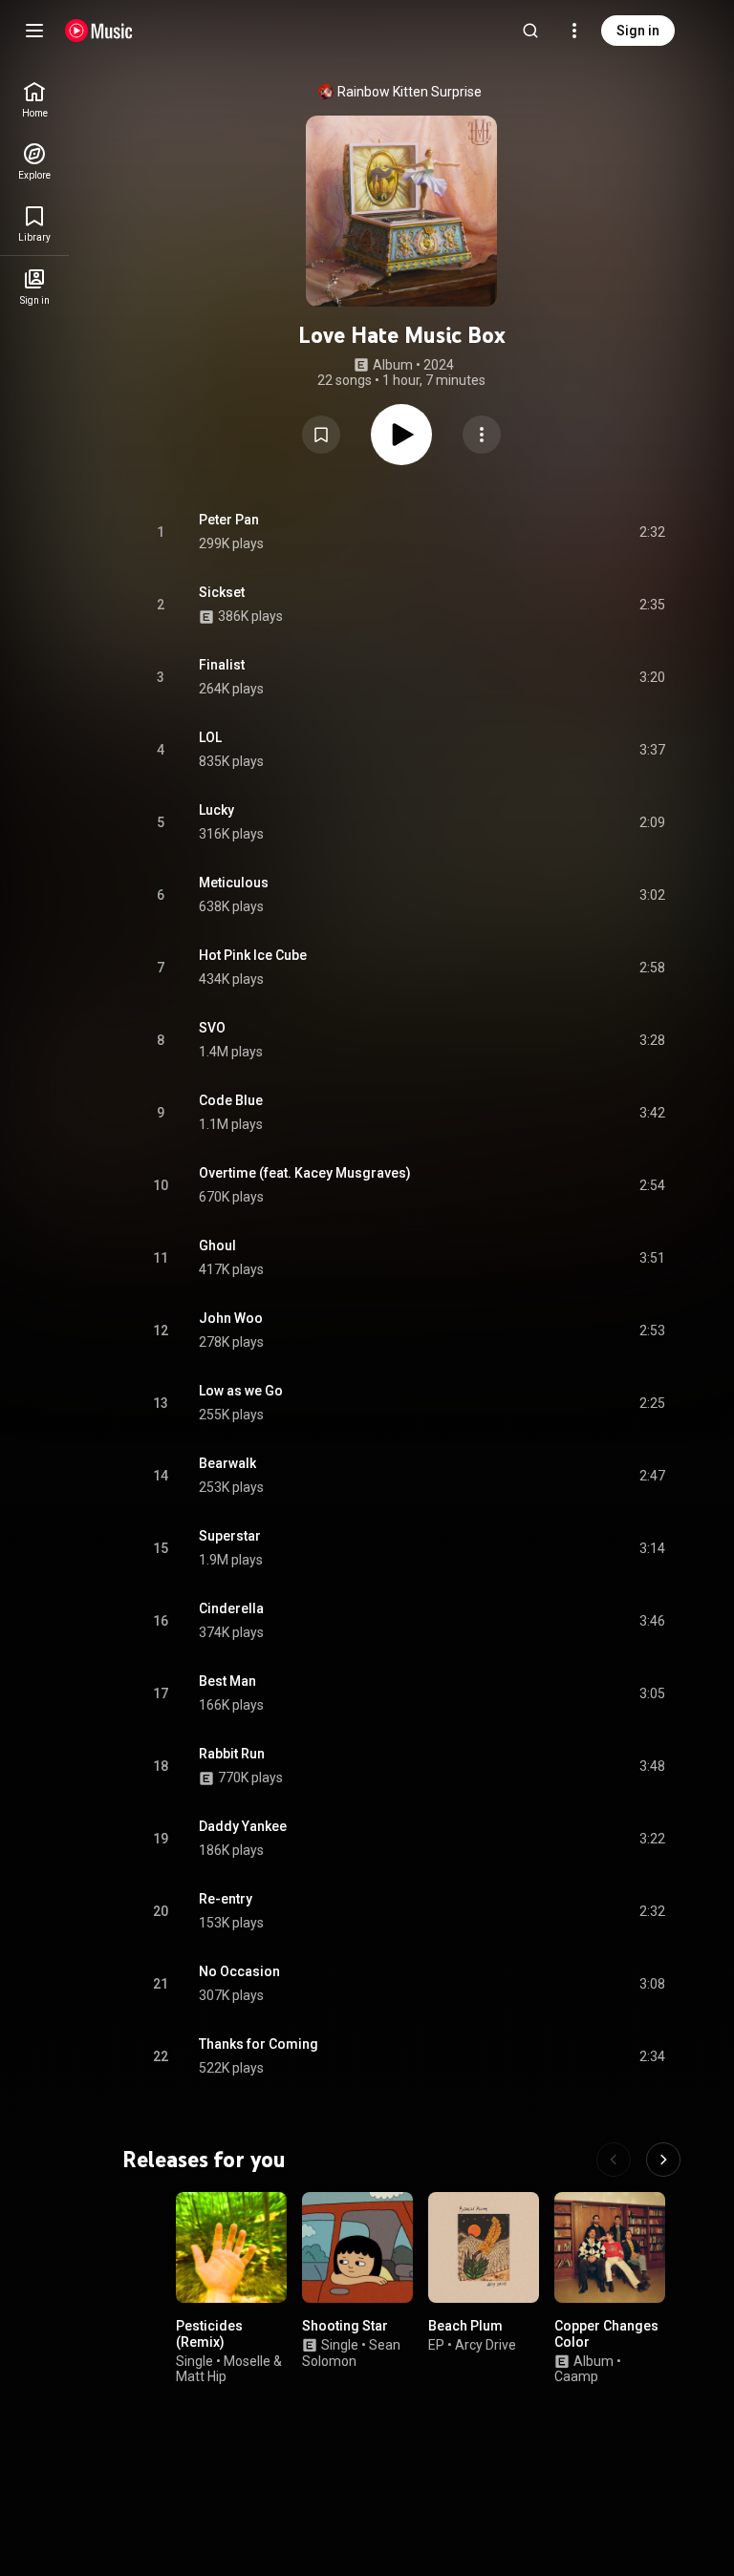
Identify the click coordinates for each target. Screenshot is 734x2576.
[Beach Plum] (484, 2247)
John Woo (231, 1318)
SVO (212, 1028)
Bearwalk (227, 1463)
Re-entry (226, 1899)
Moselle (247, 2361)
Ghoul (217, 1245)
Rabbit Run (232, 1754)
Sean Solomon (351, 2353)
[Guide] (34, 31)
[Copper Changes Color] (610, 2247)
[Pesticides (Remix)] (231, 2247)
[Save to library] (321, 435)
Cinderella (231, 1608)
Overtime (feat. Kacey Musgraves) (305, 1173)
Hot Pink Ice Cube (253, 955)
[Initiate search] (530, 31)
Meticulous (234, 883)
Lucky (216, 810)
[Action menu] (482, 435)
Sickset (222, 592)
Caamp (576, 2377)
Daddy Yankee (243, 1826)
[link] (34, 100)
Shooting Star (345, 2326)
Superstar (230, 1536)
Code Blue (231, 1100)
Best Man (227, 1681)
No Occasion (239, 1971)
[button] (321, 435)
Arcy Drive (486, 2345)
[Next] (663, 2160)
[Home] (99, 31)
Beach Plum (465, 2326)
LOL (210, 737)
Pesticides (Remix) (209, 2334)
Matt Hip (201, 2377)
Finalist (222, 665)
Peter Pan (229, 520)
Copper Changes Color (606, 2334)
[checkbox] (652, 532)
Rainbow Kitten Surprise (410, 92)
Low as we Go (241, 1391)
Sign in (638, 31)
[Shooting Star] (357, 2247)
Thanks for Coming (259, 2044)
